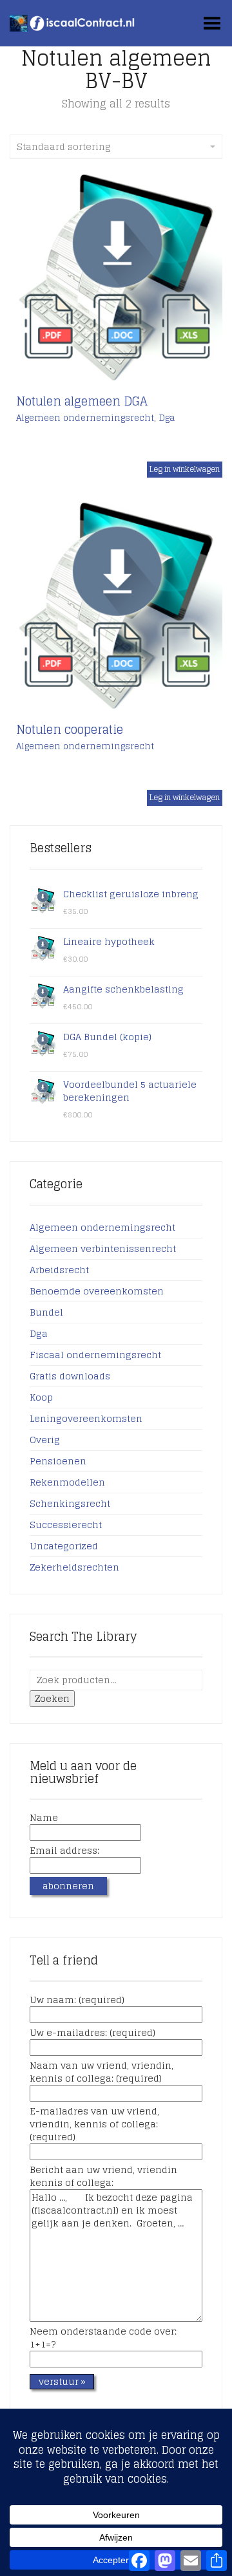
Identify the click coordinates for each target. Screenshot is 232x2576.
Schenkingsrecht (70, 1503)
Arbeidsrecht (59, 1270)
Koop (41, 1397)
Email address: (64, 1851)
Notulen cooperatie (70, 729)
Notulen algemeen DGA (82, 401)
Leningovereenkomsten (86, 1418)
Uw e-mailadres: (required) (92, 2033)
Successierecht (66, 1525)
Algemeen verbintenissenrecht (103, 1248)
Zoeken (52, 1698)
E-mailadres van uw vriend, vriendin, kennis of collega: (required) (94, 2125)
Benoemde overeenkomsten (97, 1291)
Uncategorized (64, 1546)
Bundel (46, 1312)
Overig (45, 1440)
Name (44, 1818)
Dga (167, 418)
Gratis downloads (70, 1376)
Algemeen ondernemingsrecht (85, 418)
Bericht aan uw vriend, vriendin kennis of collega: (103, 2177)
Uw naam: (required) (77, 2001)
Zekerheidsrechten (74, 1567)
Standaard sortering (64, 146)
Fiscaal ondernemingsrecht (95, 1355)
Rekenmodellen (67, 1482)
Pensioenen (58, 1461)
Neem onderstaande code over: (103, 2338)
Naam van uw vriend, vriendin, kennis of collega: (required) (101, 2073)
